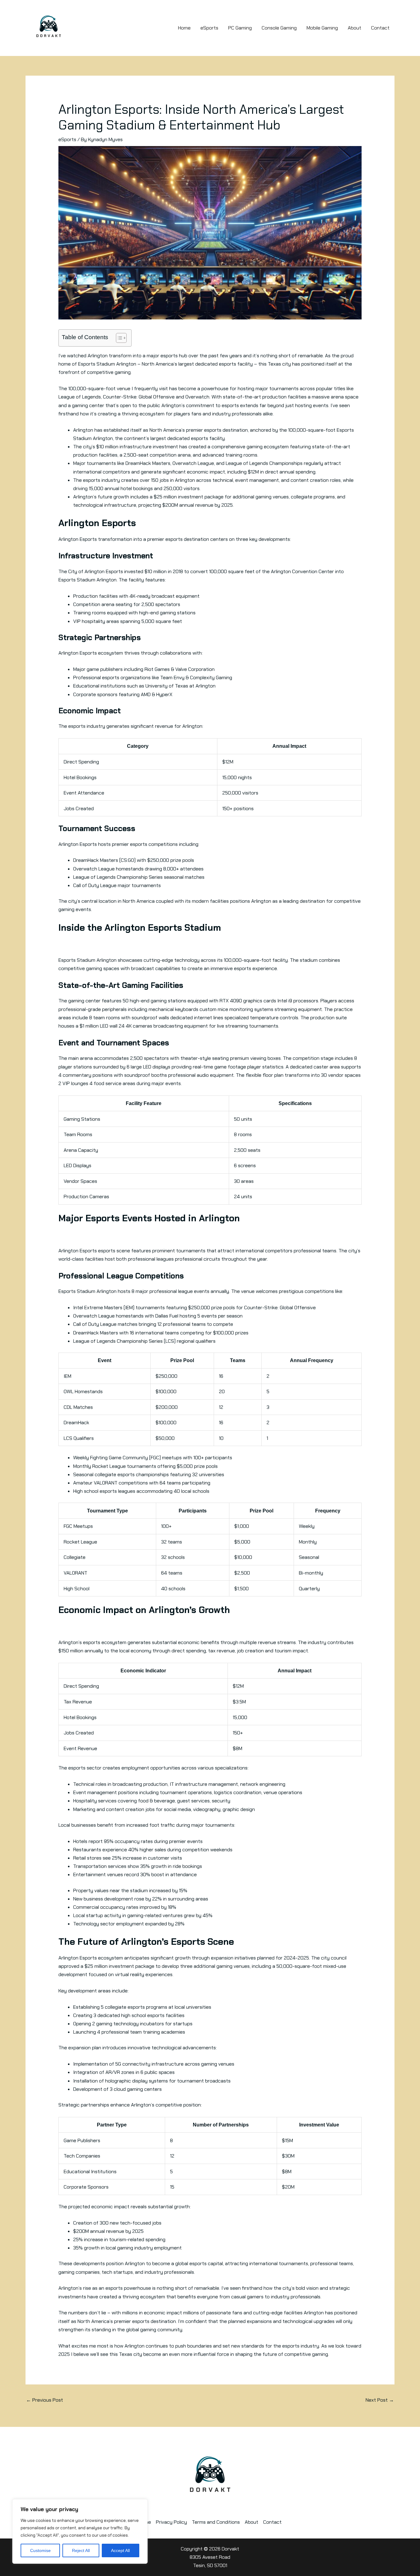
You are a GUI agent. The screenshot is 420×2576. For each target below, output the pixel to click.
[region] (80, 2531)
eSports (209, 28)
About (355, 28)
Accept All (120, 2550)
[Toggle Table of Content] (118, 338)
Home (184, 28)
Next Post (380, 2400)
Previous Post (45, 2400)
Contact (380, 28)
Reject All (81, 2550)
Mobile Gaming (322, 28)
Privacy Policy (171, 2522)
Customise (40, 2550)
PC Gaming (240, 28)
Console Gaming (279, 28)
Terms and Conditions (216, 2522)
